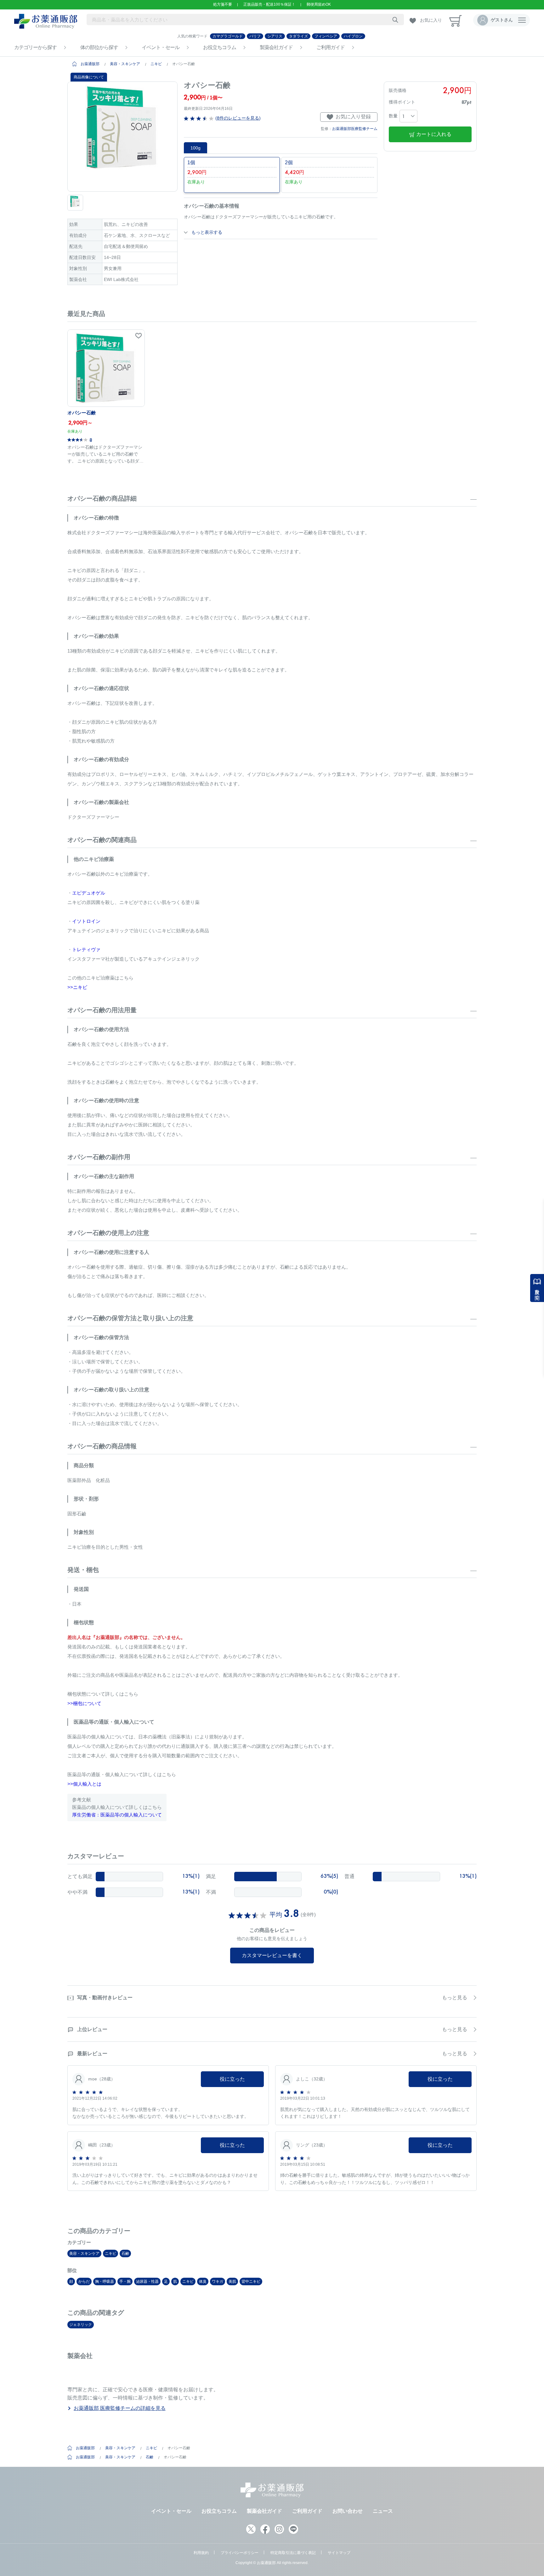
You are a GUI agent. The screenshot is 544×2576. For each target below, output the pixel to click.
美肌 (232, 2281)
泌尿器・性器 (147, 2281)
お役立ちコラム (220, 47)
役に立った (232, 2079)
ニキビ (156, 64)
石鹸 (125, 2253)
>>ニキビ (77, 987)
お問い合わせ (348, 2511)
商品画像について (89, 77)
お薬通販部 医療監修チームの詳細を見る (120, 2408)
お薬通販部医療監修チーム (355, 129)
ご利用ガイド (331, 47)
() (237, 118)
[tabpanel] (122, 137)
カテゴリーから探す (35, 47)
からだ (84, 2281)
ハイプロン (353, 36)
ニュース (383, 2511)
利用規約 (201, 2553)
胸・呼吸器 (105, 2281)
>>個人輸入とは (84, 1784)
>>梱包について (84, 1703)
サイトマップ (339, 2553)
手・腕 (125, 2281)
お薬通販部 (90, 64)
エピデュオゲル (89, 893)
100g (195, 148)
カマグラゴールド (228, 36)
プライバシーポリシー (240, 2553)
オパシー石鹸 (82, 413)
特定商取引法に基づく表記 (293, 2553)
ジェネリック (81, 2325)
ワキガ (218, 2281)
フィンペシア (326, 36)
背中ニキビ (251, 2281)
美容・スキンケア (125, 64)
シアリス (275, 36)
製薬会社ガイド (276, 47)
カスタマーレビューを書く (272, 1955)
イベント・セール (161, 47)
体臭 (203, 2281)
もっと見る (455, 1998)
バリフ (255, 36)
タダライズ (298, 36)
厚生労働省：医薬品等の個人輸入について (117, 1815)
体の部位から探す (99, 47)
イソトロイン (86, 921)
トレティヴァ (86, 949)
